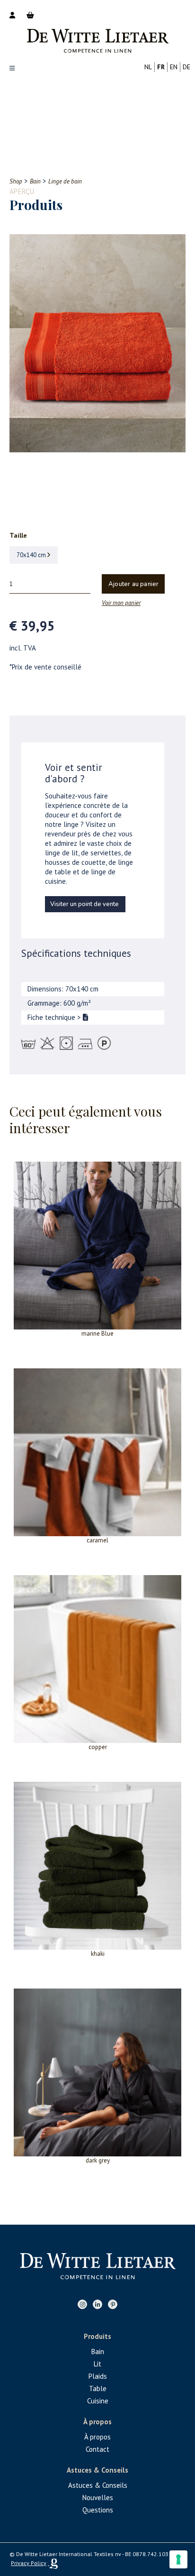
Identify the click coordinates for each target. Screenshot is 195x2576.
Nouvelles (98, 2498)
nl (148, 67)
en (174, 67)
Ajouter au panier (133, 584)
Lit (97, 2364)
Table (98, 2388)
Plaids (98, 2376)
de (186, 67)
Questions (98, 2510)
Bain (98, 2351)
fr (161, 67)
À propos (97, 2437)
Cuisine (98, 2401)
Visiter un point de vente (84, 904)
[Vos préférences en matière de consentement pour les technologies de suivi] (178, 2559)
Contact (97, 2449)
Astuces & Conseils (98, 2485)
